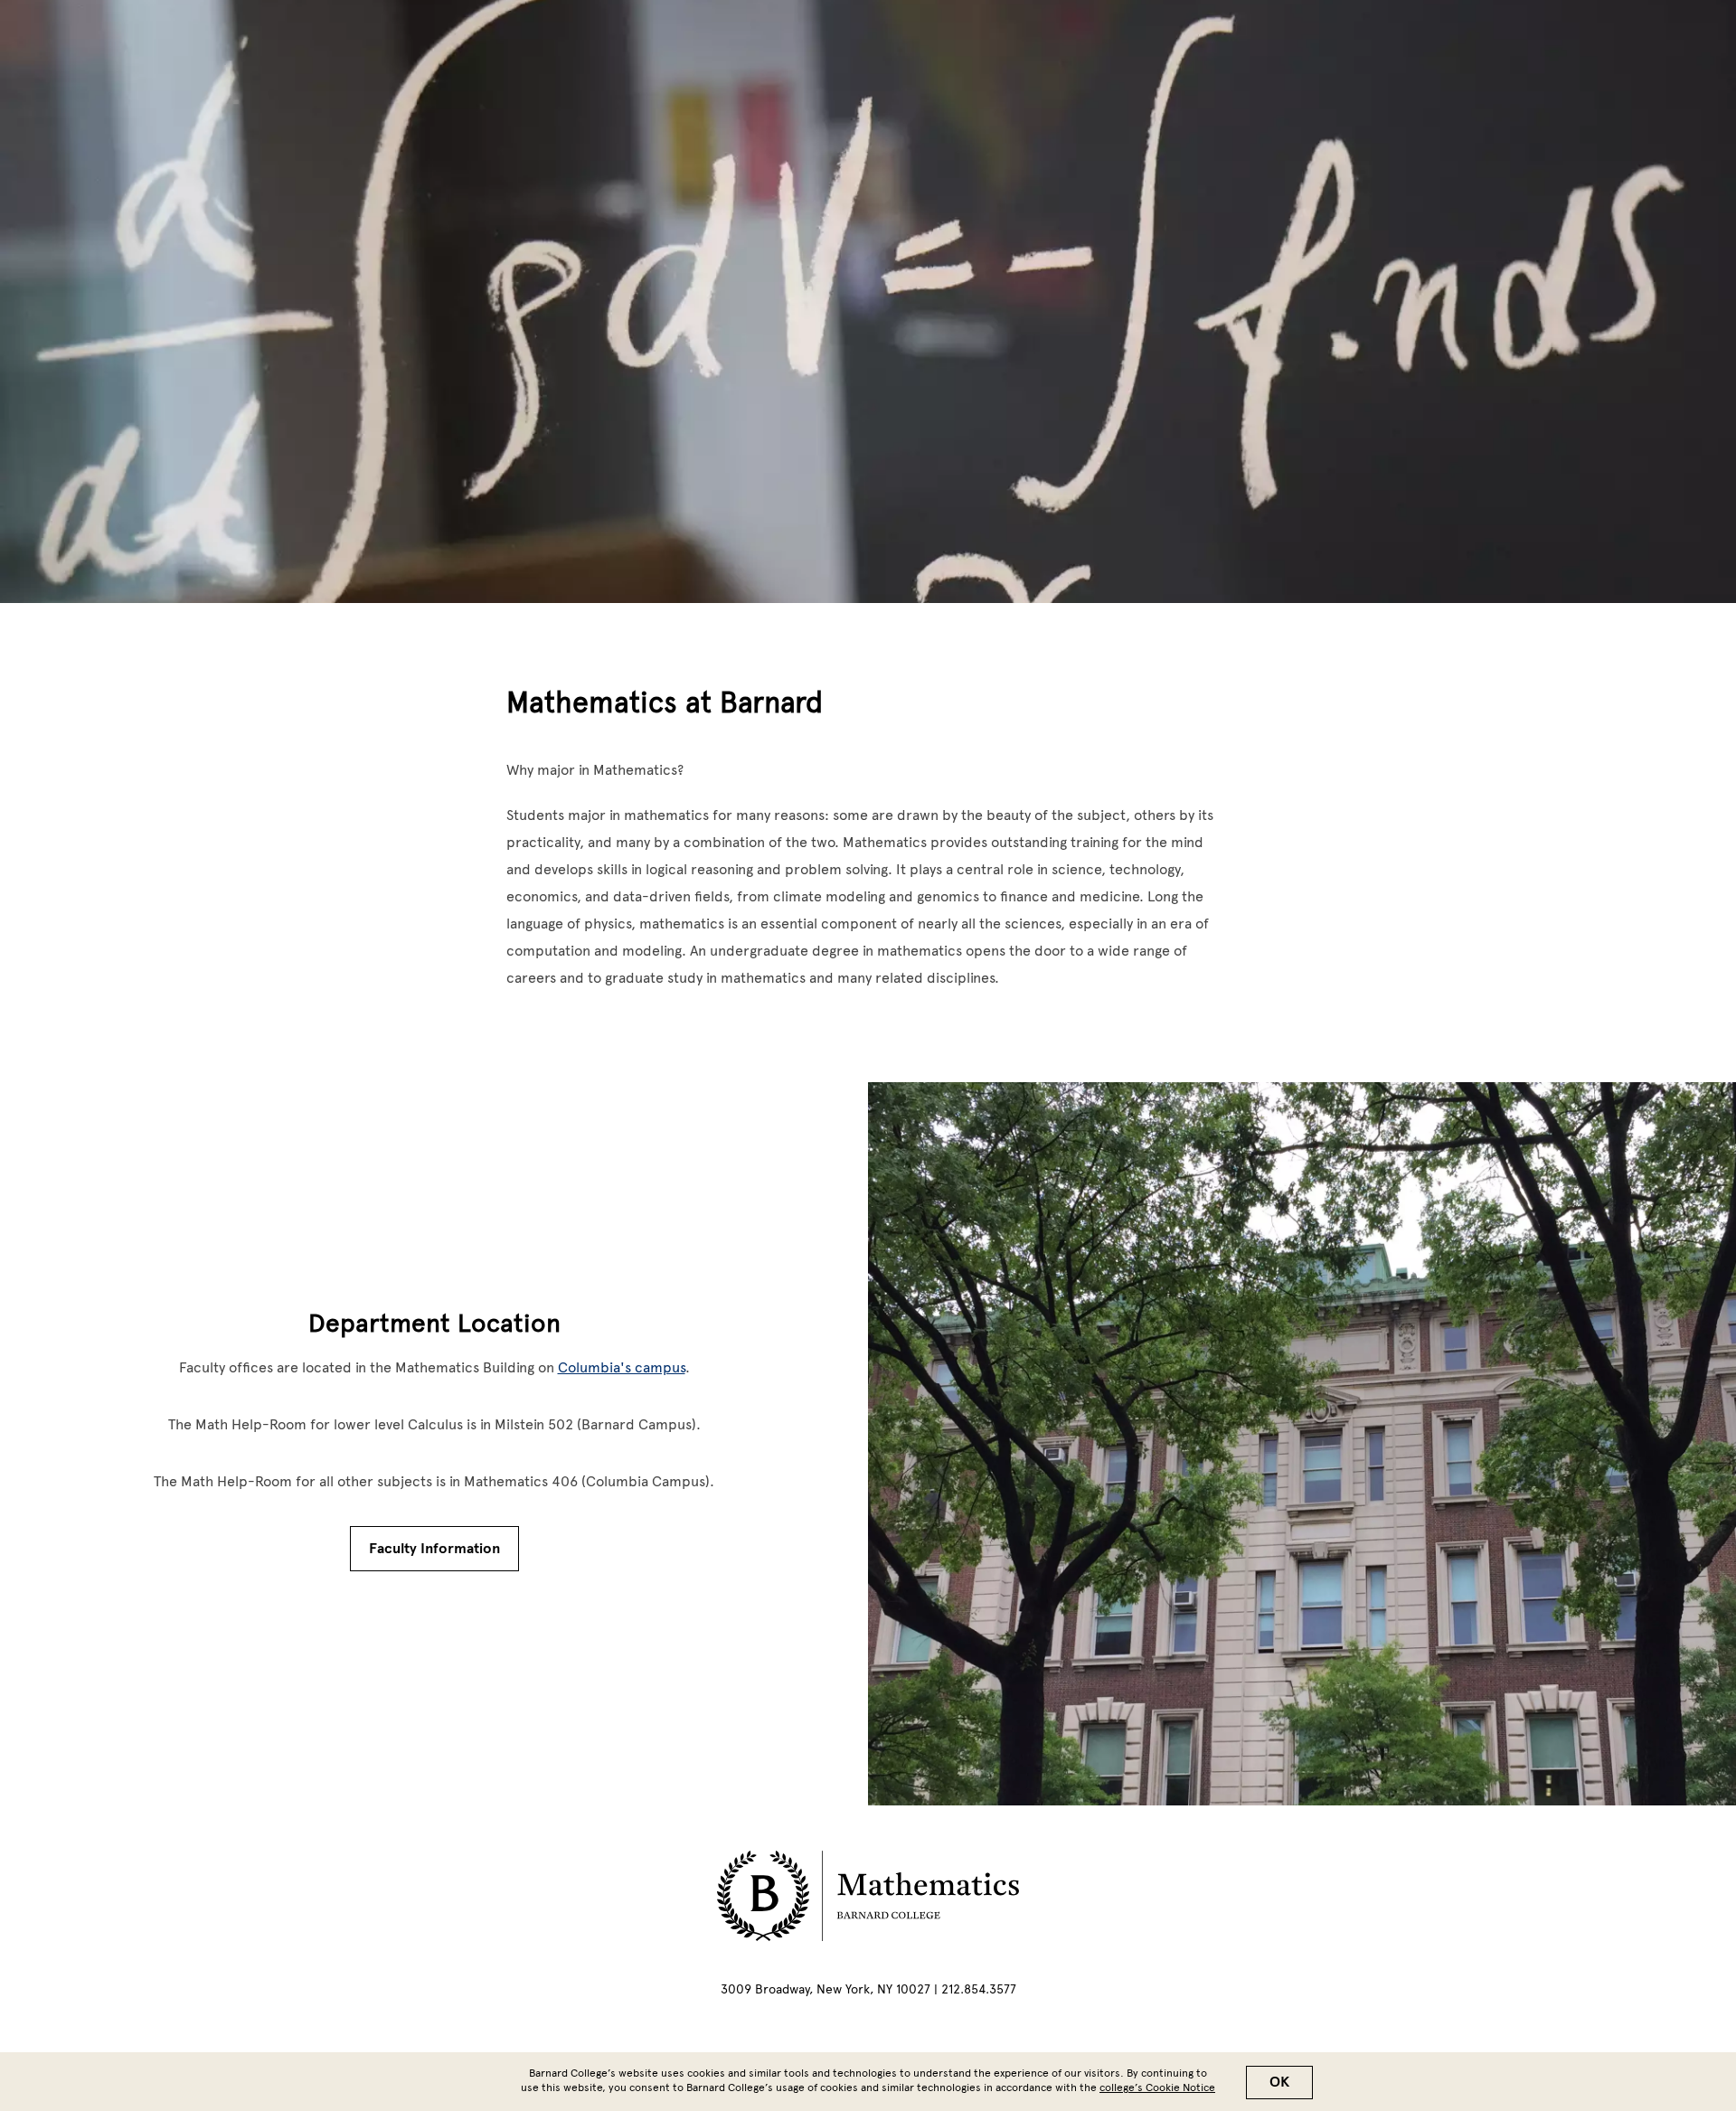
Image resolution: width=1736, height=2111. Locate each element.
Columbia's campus (622, 1367)
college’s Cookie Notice (1157, 2087)
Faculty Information (434, 1549)
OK (1279, 2082)
